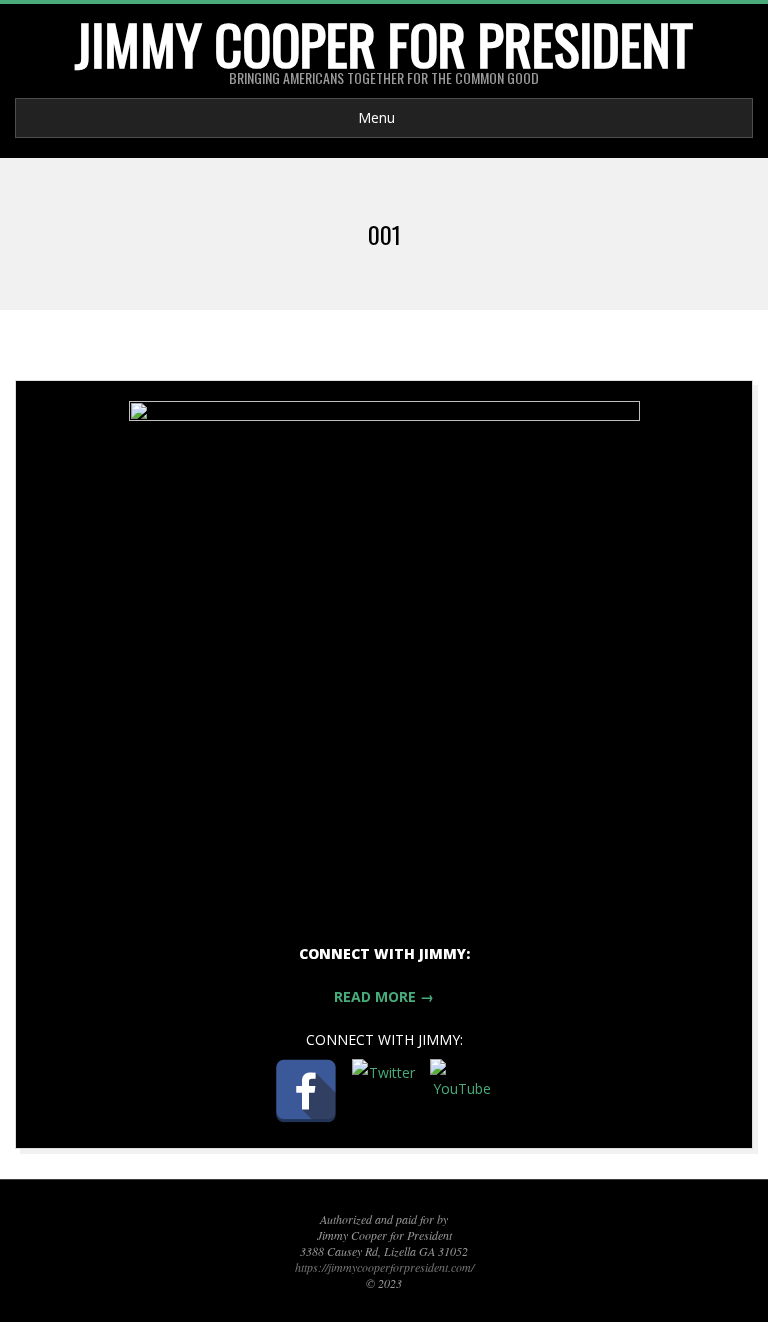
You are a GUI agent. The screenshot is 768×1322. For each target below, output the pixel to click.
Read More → (384, 996)
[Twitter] (384, 1091)
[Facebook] (306, 1091)
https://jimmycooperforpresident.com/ (384, 1267)
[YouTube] (462, 1091)
